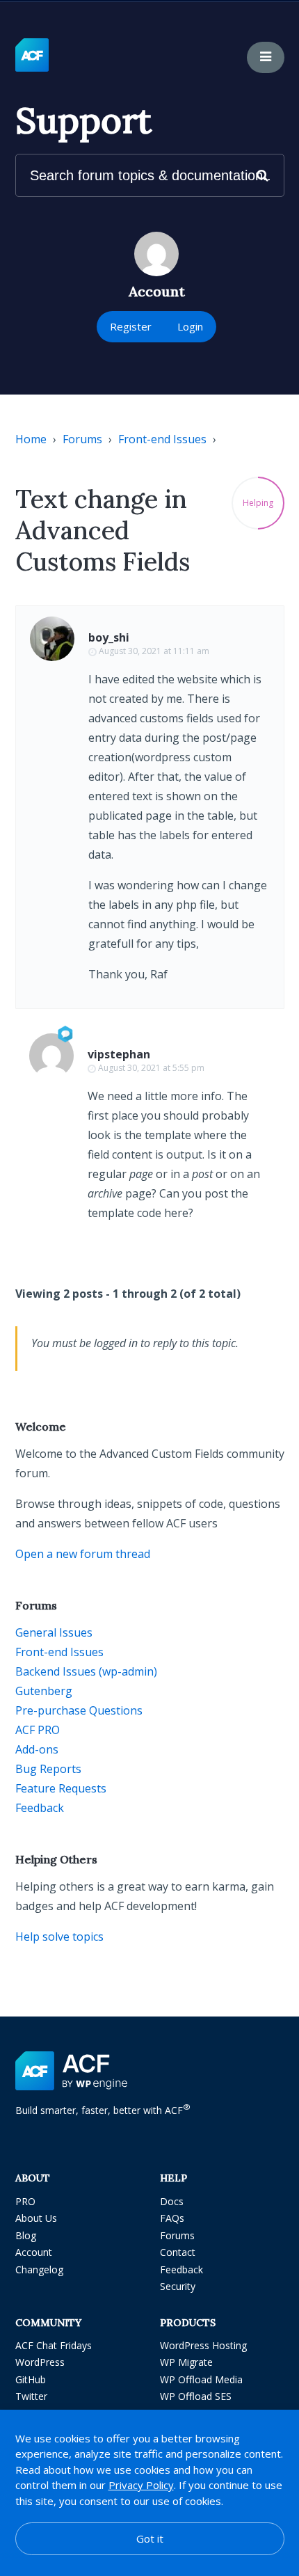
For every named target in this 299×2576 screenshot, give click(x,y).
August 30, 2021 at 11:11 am (154, 651)
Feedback (40, 1808)
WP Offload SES (196, 2396)
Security (178, 2286)
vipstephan (119, 1054)
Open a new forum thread (83, 1554)
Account (34, 2252)
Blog (26, 2235)
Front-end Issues (162, 439)
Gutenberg (44, 1691)
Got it (150, 2538)
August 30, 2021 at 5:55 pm (151, 1068)
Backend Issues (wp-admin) (86, 1671)
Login (190, 326)
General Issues (54, 1632)
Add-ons (37, 1749)
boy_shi (109, 637)
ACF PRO (38, 1730)
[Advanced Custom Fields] (32, 56)
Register (131, 326)
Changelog (39, 2269)
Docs (172, 2201)
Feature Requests (61, 1788)
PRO (25, 2201)
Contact (178, 2252)
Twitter (31, 2396)
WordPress (40, 2362)
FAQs (172, 2218)
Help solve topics (59, 1937)
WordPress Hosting (203, 2345)
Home (31, 439)
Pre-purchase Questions (79, 1710)
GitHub (31, 2379)
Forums (82, 439)
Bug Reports (48, 1769)
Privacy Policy (141, 2485)
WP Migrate (186, 2362)
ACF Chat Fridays (54, 2345)
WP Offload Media (201, 2379)
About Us (36, 2218)
